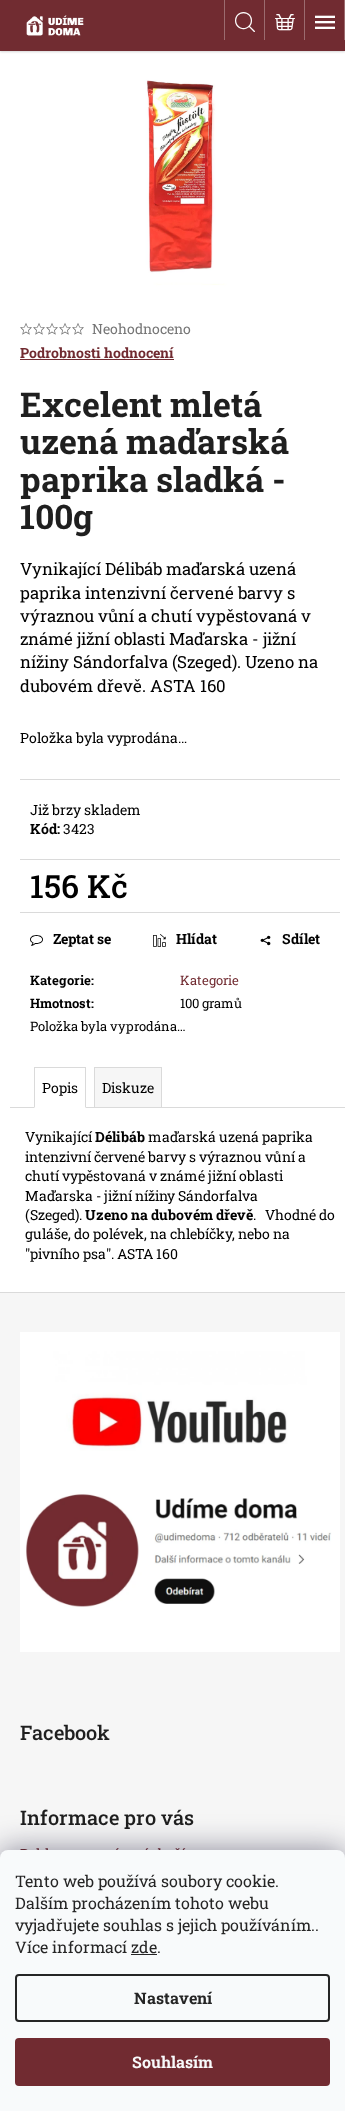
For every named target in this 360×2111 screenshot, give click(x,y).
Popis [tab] (60, 1087)
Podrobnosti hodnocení (97, 352)
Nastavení (173, 1997)
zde (144, 1946)
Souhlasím (172, 2061)
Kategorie (209, 980)
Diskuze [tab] (128, 1087)
